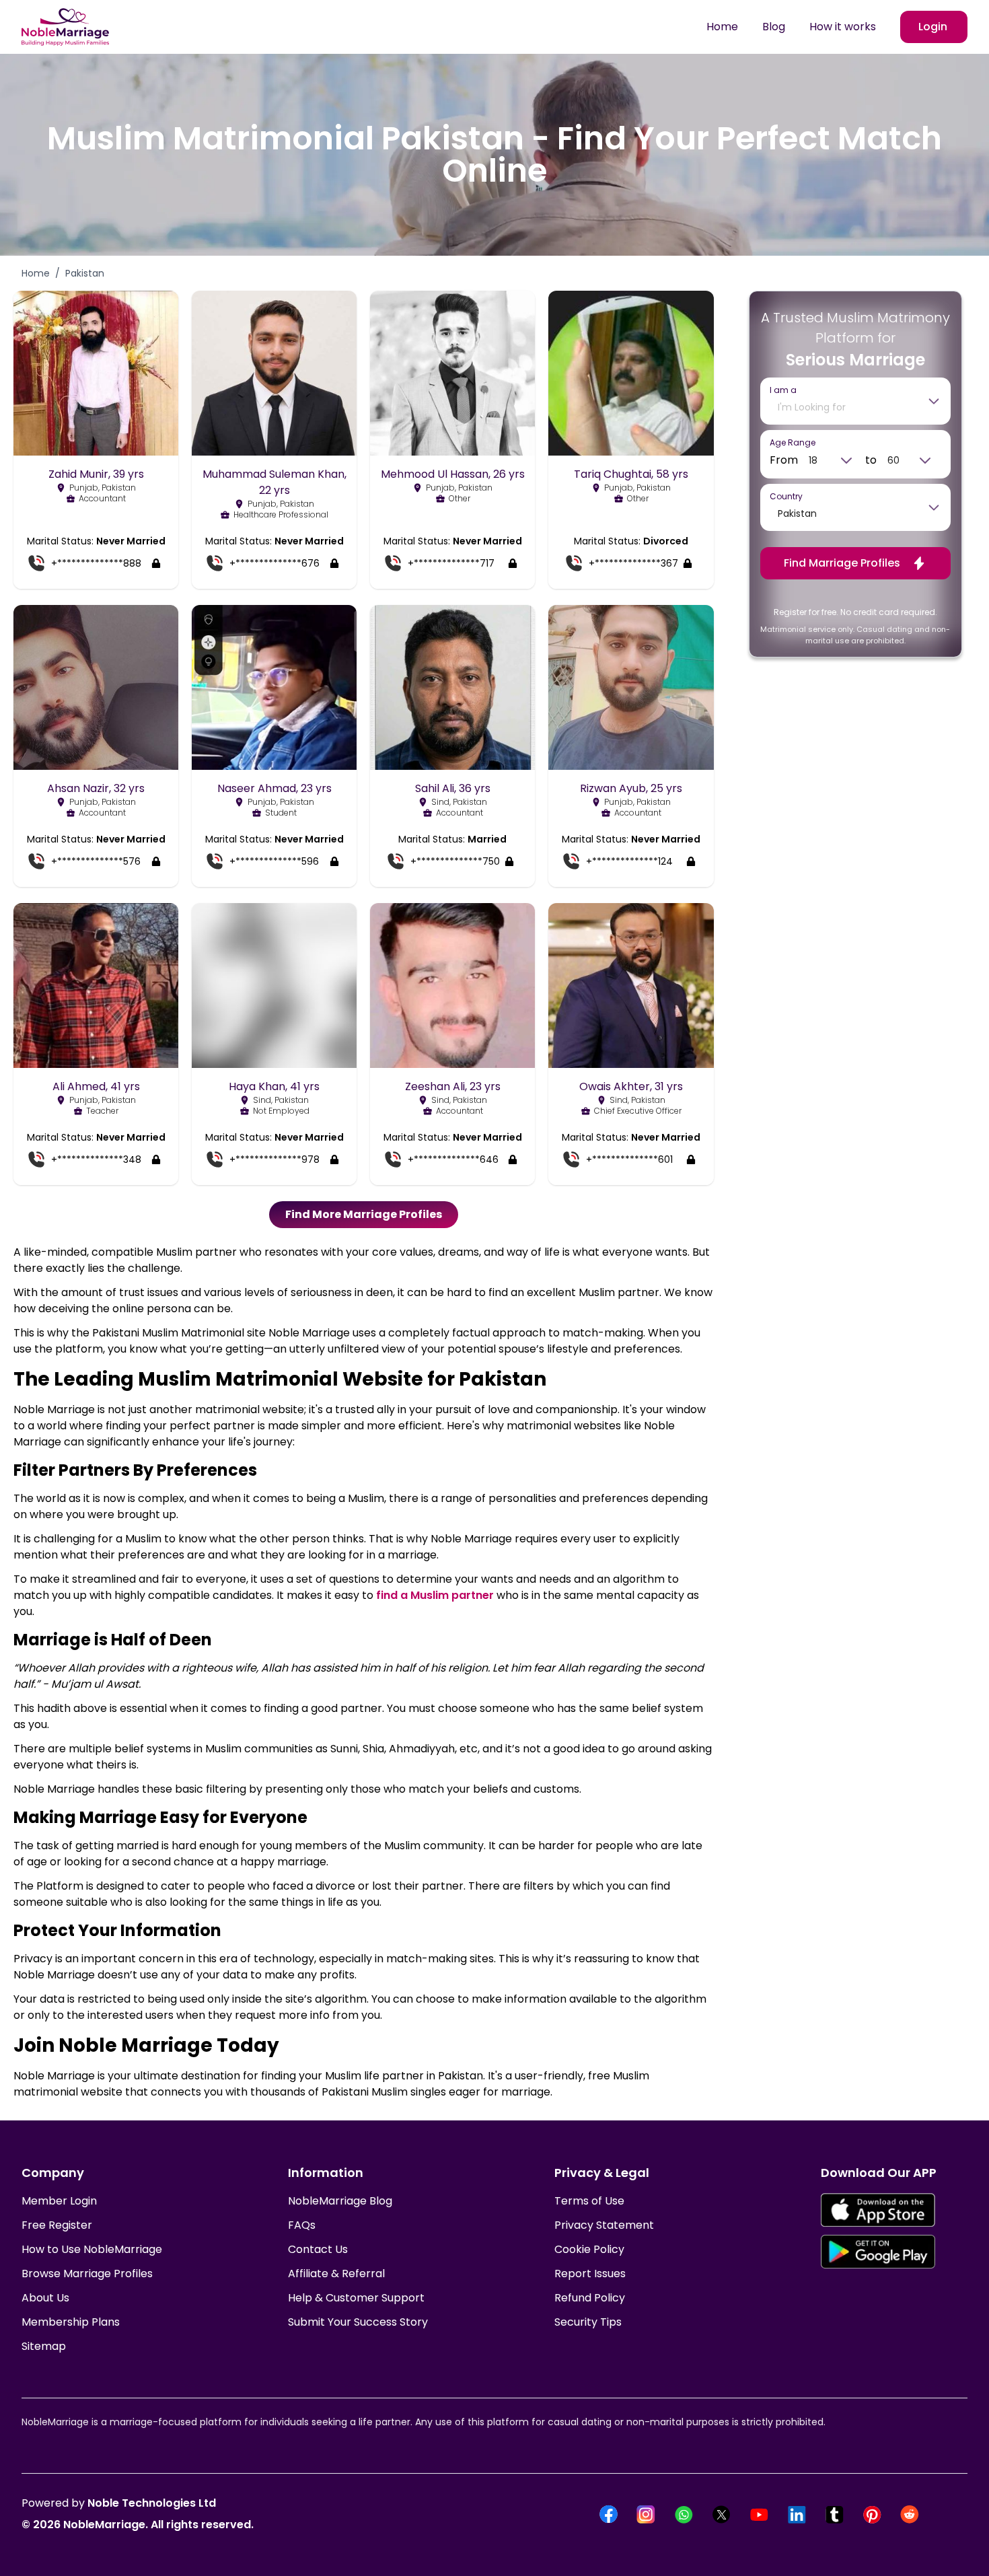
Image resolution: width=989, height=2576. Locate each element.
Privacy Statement (604, 2225)
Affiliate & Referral (336, 2274)
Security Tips (588, 2322)
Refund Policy (590, 2298)
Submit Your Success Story (358, 2322)
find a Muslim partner (435, 1595)
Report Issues (590, 2274)
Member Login (59, 2201)
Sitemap (44, 2346)
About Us (45, 2298)
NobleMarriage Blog (340, 2201)
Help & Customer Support (356, 2298)
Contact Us (318, 2249)
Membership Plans (71, 2322)
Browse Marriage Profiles (87, 2274)
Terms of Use (589, 2201)
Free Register (57, 2225)
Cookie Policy (589, 2249)
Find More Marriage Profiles (364, 1214)
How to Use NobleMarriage (92, 2249)
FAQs (302, 2225)
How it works (843, 27)
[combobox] (846, 407)
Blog (774, 27)
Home (722, 27)
